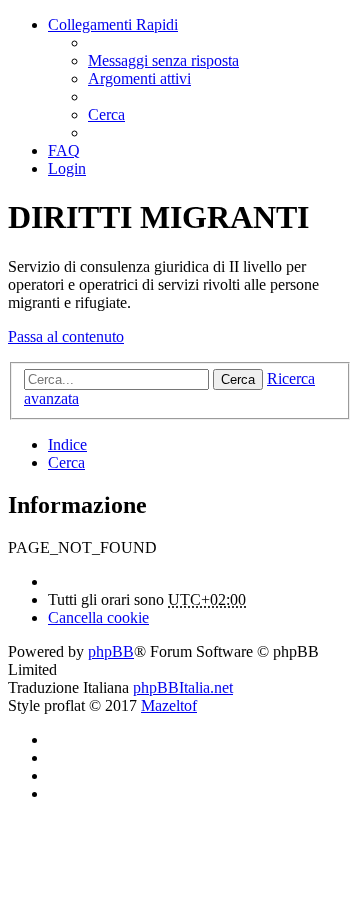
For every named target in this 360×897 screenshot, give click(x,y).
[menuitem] (163, 60)
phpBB (111, 651)
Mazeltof (169, 705)
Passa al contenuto (66, 336)
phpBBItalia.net (183, 687)
